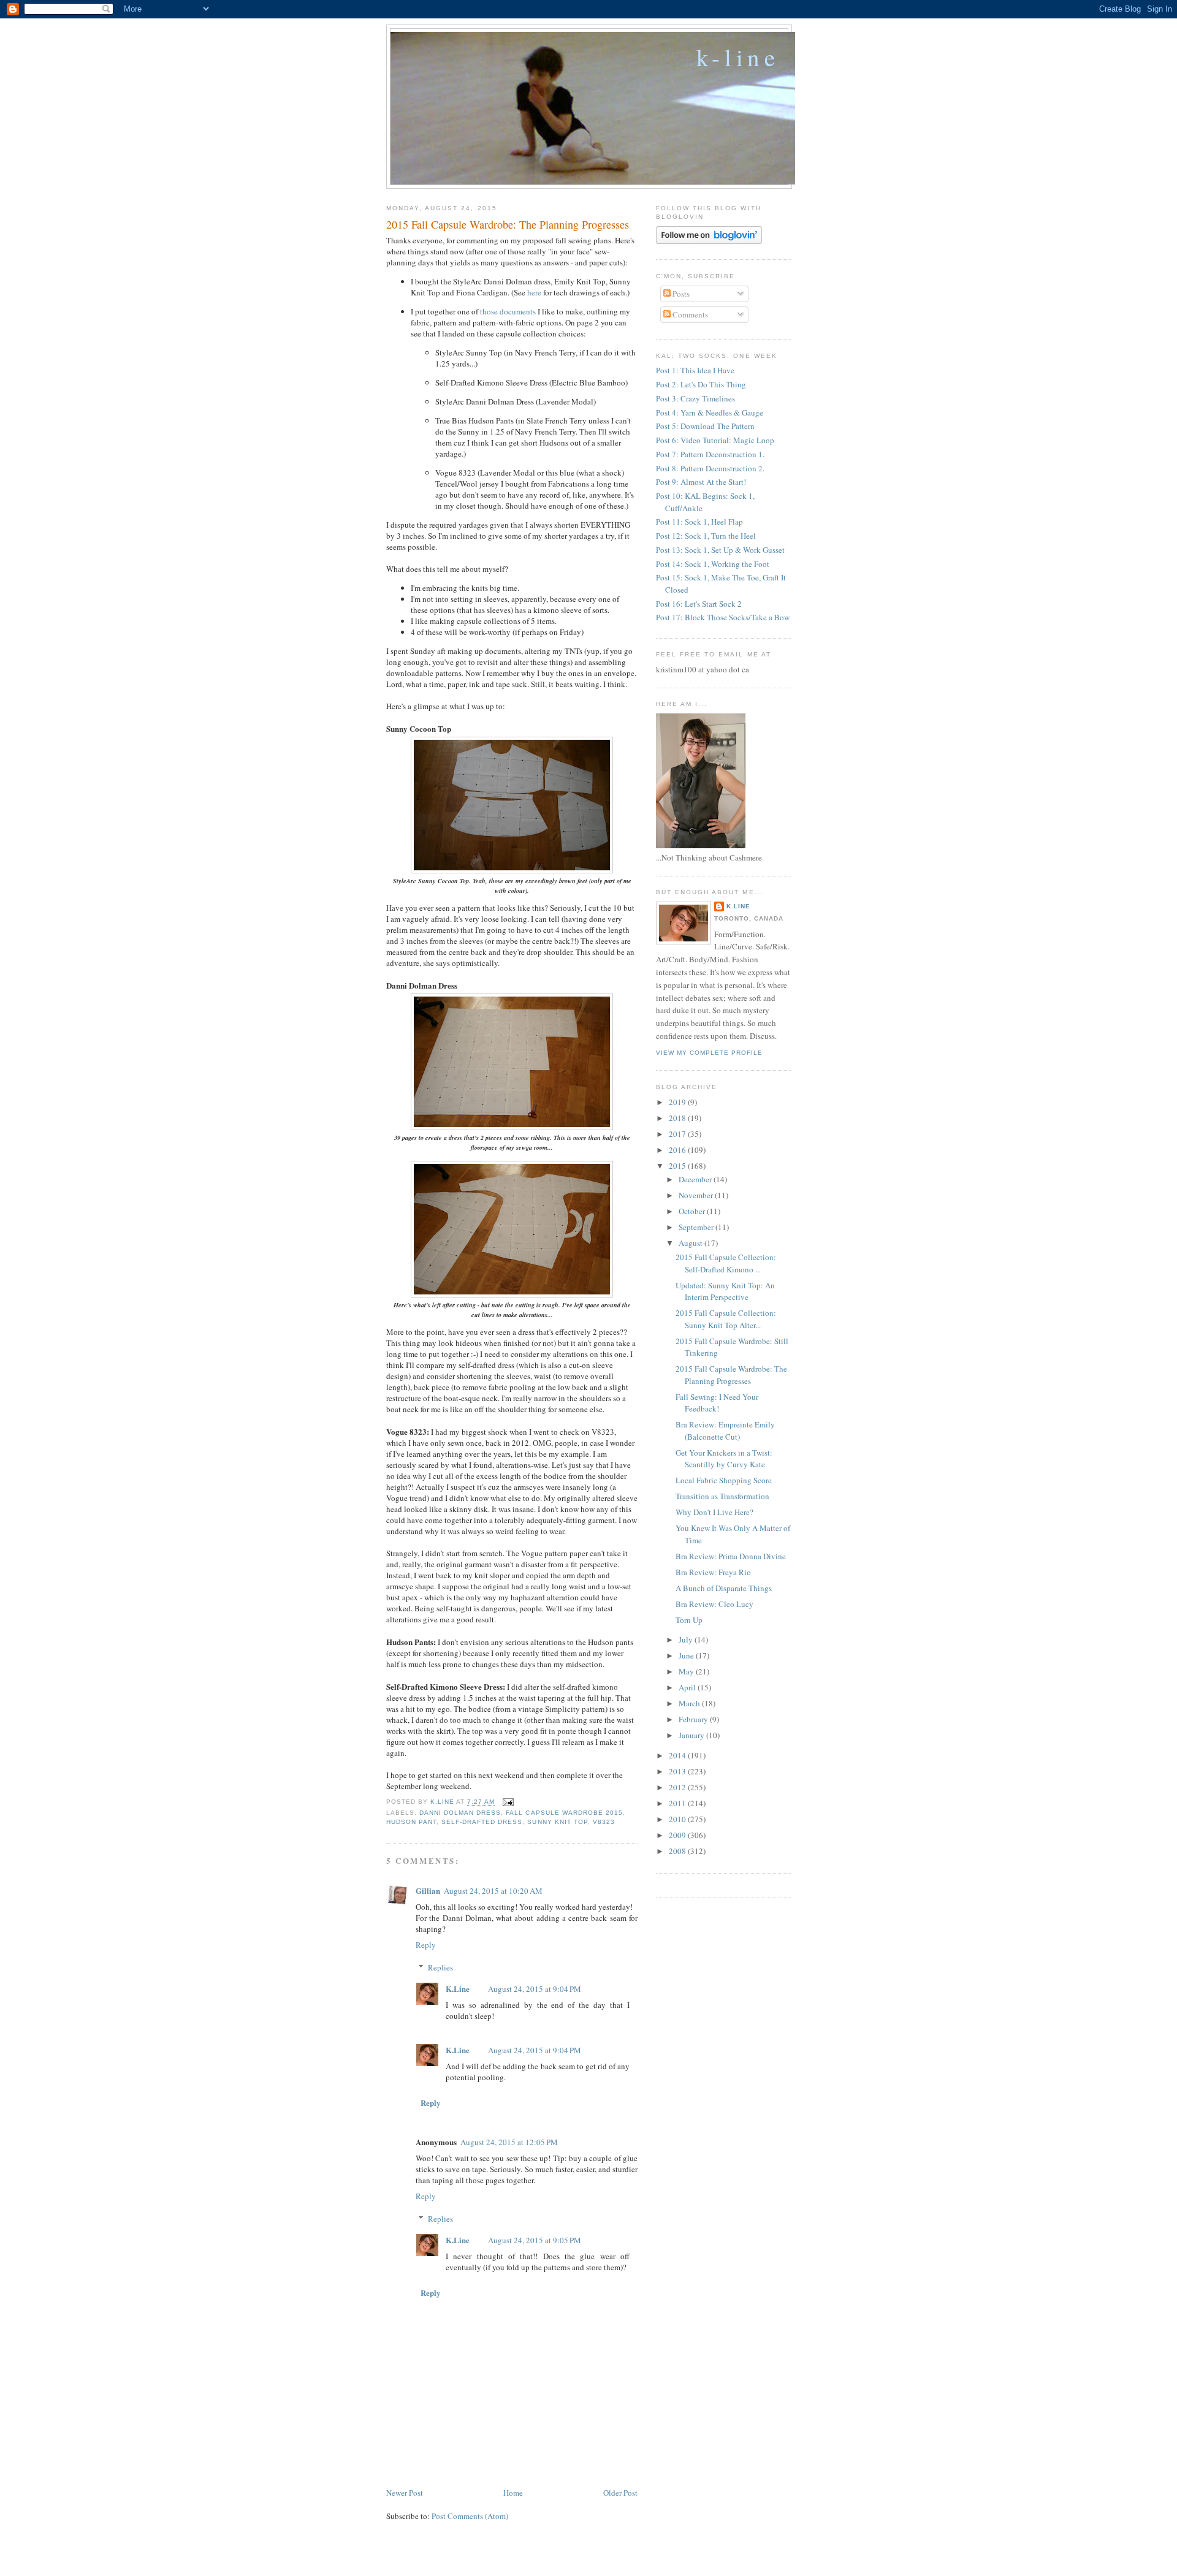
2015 (678, 1166)
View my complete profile (709, 1053)
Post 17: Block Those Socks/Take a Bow (723, 617)
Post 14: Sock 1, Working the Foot (713, 564)
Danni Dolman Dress (460, 1813)
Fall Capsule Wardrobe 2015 (564, 1813)
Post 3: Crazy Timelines (695, 398)
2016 (678, 1150)
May (687, 1671)
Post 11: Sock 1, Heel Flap (699, 522)
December (696, 1179)
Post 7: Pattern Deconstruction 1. (710, 454)
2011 (678, 1803)
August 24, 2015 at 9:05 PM (535, 2240)
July (687, 1639)
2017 (678, 1134)
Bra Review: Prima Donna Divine (731, 1556)
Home (513, 2493)
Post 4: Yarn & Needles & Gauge (710, 412)
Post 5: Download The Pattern (705, 426)
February (694, 1719)
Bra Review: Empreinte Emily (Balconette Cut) (725, 1430)
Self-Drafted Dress (482, 1822)
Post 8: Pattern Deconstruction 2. (710, 468)
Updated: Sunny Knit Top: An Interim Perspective (725, 1291)
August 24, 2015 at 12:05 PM (509, 2142)
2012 (678, 1787)
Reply (426, 1945)
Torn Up (689, 1620)
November (697, 1195)
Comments (689, 314)
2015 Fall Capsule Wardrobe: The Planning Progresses (731, 1375)
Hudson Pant (411, 1822)
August (691, 1243)
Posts (680, 294)
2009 (678, 1835)
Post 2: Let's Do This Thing (701, 384)
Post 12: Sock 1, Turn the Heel (706, 536)
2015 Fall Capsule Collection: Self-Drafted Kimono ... (726, 1263)
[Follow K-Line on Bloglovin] (709, 241)
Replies (440, 1967)
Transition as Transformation (722, 1496)
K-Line (738, 57)
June (687, 1655)
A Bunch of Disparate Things (724, 1588)
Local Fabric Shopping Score (724, 1480)
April (688, 1687)
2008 (678, 1851)
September (697, 1227)
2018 (678, 1118)
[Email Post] (508, 1802)
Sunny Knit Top (557, 1822)
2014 (678, 1755)
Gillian (428, 1890)
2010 (678, 1819)
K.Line (458, 1989)
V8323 (604, 1822)
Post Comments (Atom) (470, 2516)
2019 (678, 1102)
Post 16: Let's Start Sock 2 (699, 604)
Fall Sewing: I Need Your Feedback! (717, 1403)
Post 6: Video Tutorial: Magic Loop (715, 440)
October (693, 1211)
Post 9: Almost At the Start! (701, 482)
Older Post (620, 2493)
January (692, 1735)
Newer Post (405, 2493)
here (534, 292)
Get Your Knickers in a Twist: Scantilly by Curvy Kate (724, 1459)
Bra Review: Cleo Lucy (714, 1604)
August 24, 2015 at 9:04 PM (535, 1989)
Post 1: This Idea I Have (695, 370)
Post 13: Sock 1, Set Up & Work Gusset (720, 550)
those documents (508, 311)
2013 (678, 1771)
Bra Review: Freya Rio (713, 1572)
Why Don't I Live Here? (714, 1512)
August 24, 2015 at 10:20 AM (493, 1891)
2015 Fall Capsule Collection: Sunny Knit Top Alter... (726, 1319)
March (690, 1703)
